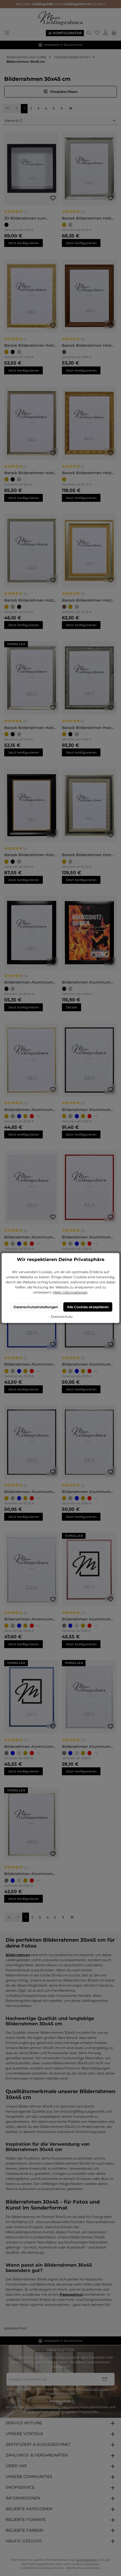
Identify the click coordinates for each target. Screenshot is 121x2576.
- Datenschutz (61, 1317)
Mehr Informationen (70, 1292)
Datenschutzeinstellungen (36, 1307)
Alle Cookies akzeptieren (88, 1307)
